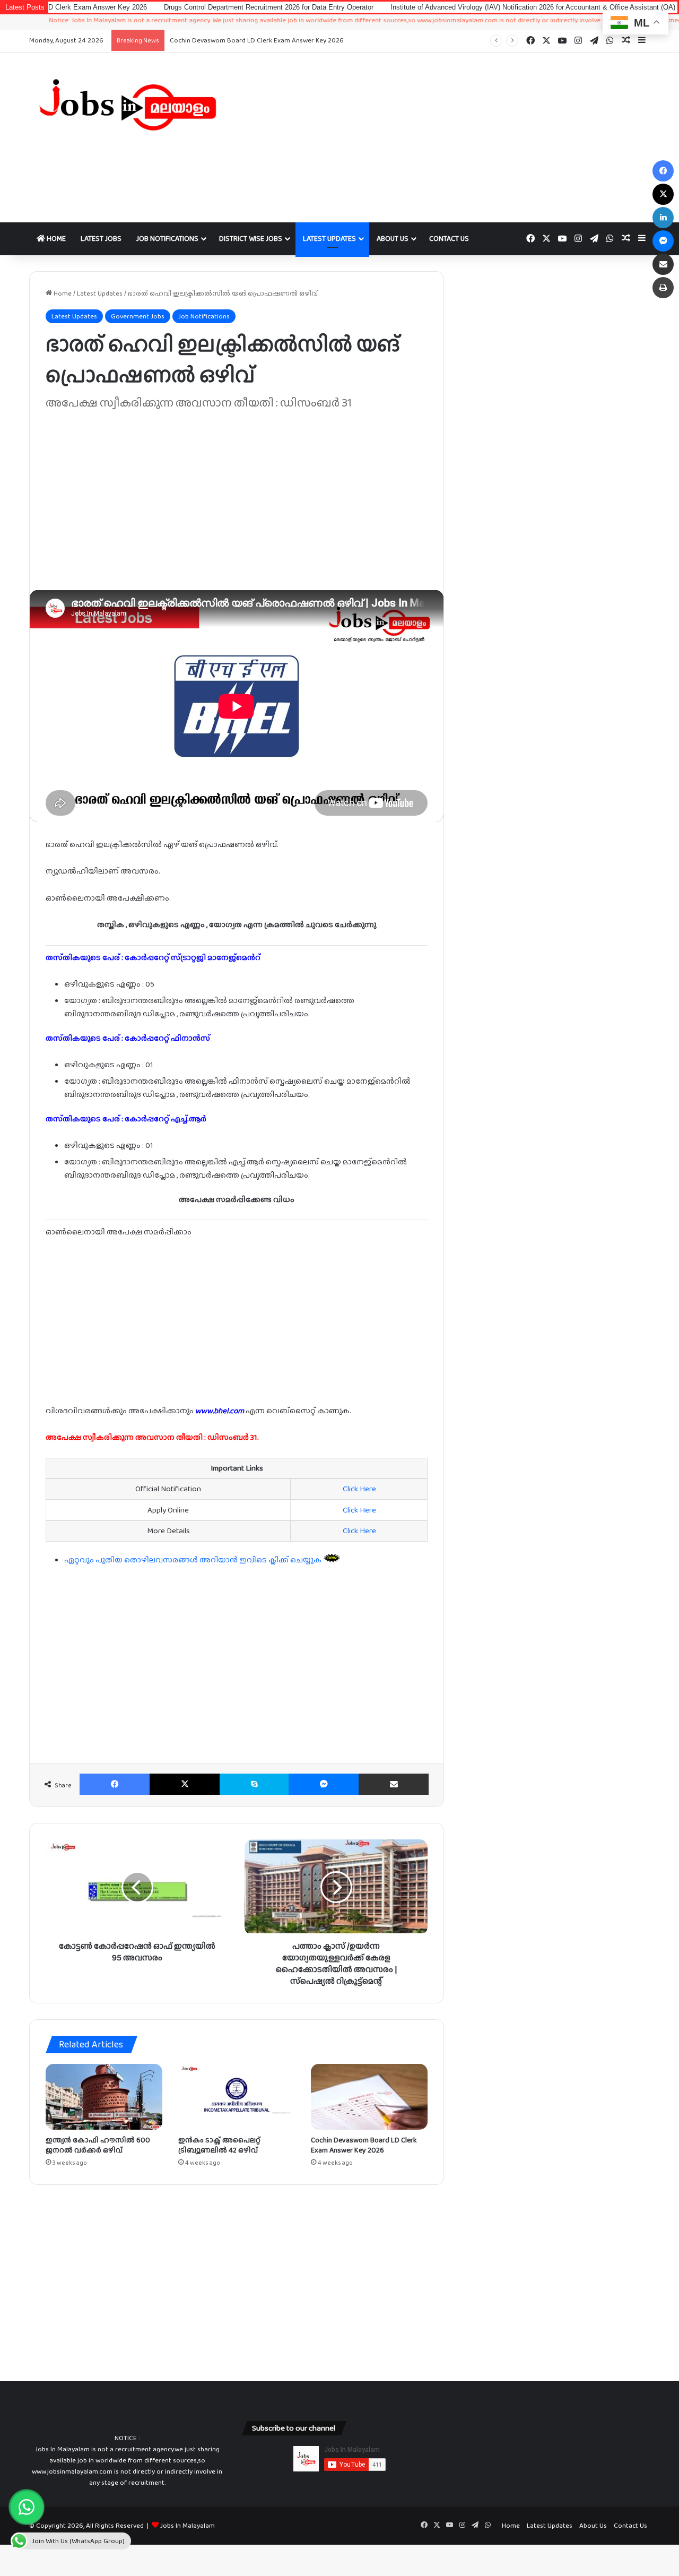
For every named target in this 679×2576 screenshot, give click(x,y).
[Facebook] (115, 1784)
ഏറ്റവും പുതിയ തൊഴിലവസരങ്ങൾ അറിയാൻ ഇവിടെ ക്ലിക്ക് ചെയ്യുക (194, 1560)
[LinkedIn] (663, 218)
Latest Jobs (101, 238)
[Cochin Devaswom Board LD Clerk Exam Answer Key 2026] (369, 2097)
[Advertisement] (446, 137)
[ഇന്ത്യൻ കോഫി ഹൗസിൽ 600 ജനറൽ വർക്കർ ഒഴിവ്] (104, 2097)
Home (55, 238)
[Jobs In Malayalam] (127, 105)
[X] (185, 1784)
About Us (393, 238)
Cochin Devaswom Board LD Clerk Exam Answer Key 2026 (257, 40)
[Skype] (254, 1784)
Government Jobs (138, 316)
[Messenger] (324, 1784)
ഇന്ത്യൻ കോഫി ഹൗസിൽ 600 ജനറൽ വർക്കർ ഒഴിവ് (98, 2145)
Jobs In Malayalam (188, 2525)
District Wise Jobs (251, 238)
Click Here (359, 1489)
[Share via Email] (394, 1784)
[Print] (663, 288)
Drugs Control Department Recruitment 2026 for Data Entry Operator (200, 7)
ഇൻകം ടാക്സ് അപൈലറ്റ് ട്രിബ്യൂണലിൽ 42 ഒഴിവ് (219, 2145)
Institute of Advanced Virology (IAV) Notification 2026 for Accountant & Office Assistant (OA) (464, 7)
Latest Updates (329, 238)
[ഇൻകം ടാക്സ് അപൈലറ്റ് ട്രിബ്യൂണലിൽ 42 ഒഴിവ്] (237, 2097)
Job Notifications (167, 238)
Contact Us (449, 238)
